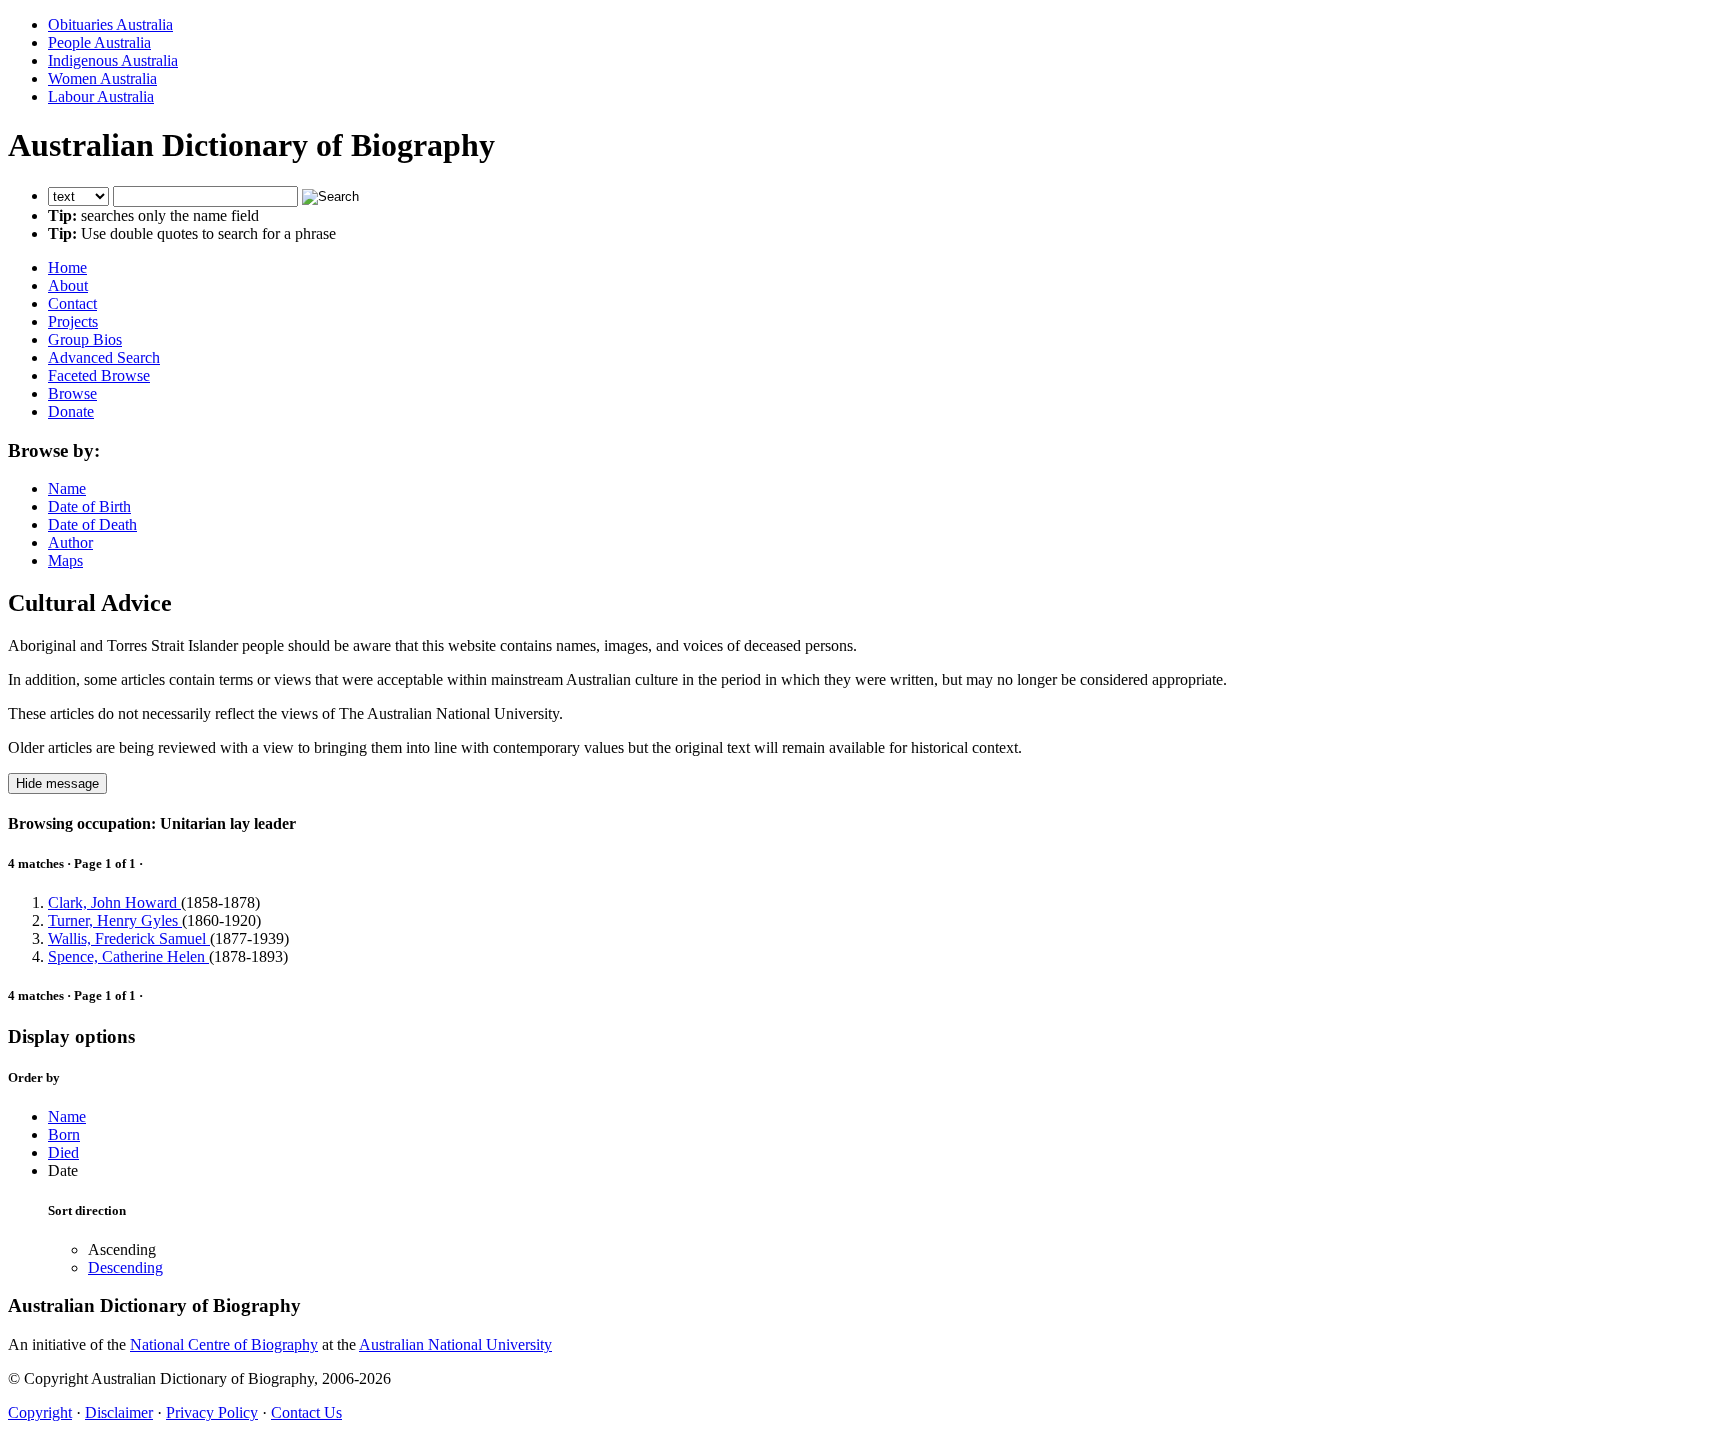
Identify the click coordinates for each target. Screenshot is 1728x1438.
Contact (72, 303)
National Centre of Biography (224, 1344)
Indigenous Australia (113, 60)
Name (67, 488)
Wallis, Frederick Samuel (129, 938)
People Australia (99, 42)
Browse (72, 393)
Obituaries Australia (110, 24)
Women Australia (102, 78)
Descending (125, 1267)
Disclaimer (119, 1412)
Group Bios (85, 339)
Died (63, 1152)
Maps (65, 560)
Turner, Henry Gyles (115, 920)
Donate (71, 411)
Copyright (40, 1412)
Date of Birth (89, 506)
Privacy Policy (212, 1412)
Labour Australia (101, 96)
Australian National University (455, 1344)
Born (64, 1134)
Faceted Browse (99, 375)
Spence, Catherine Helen (128, 956)
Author (70, 542)
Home (67, 267)
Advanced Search (104, 357)
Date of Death (92, 524)
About (68, 285)
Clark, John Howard (114, 902)
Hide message (57, 783)
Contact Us (306, 1412)
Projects (73, 321)
